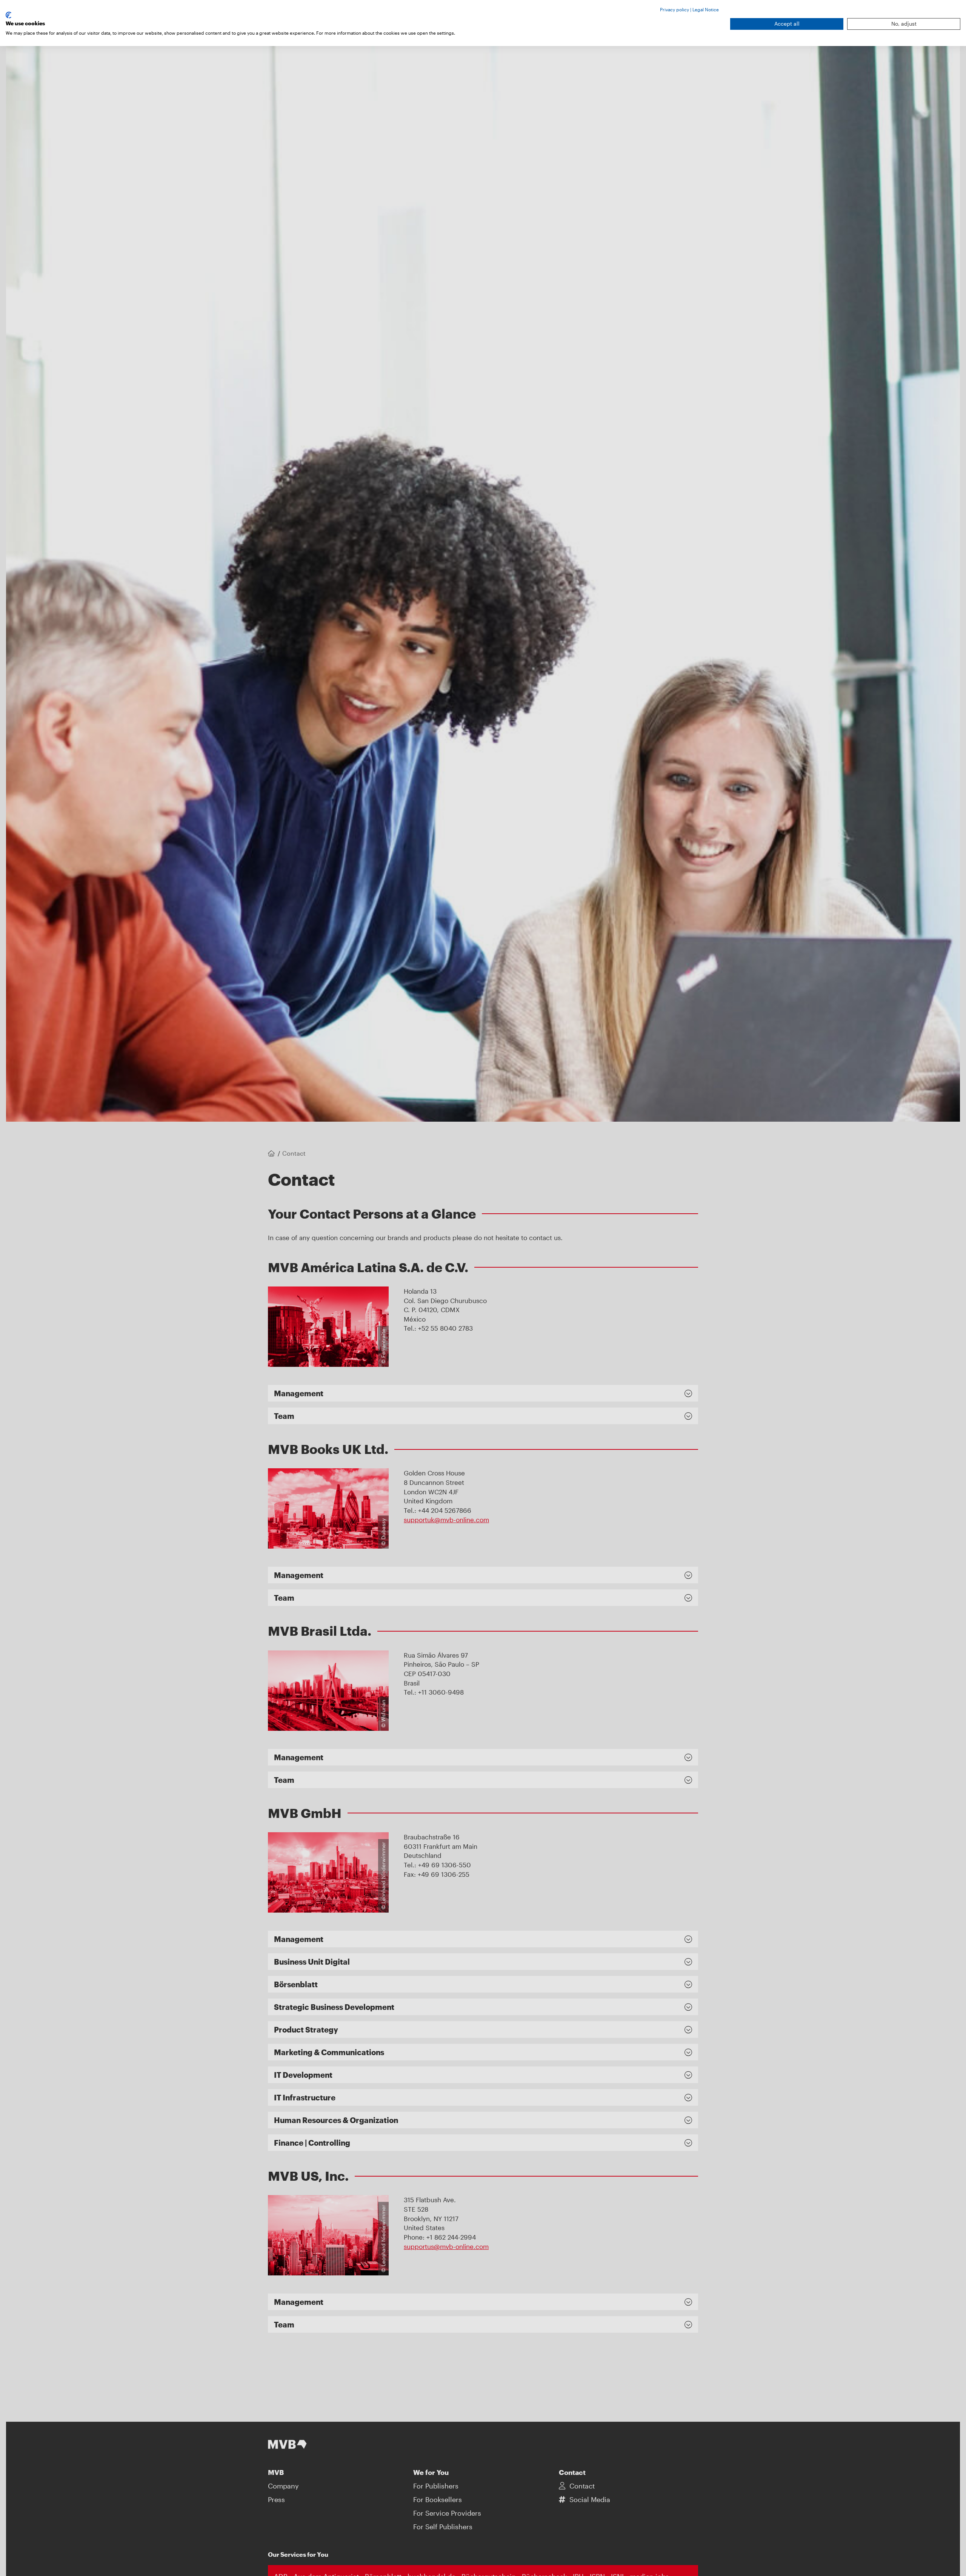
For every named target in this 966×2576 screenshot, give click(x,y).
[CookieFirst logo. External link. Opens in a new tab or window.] (8, 15)
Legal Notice (706, 9)
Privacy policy (675, 9)
